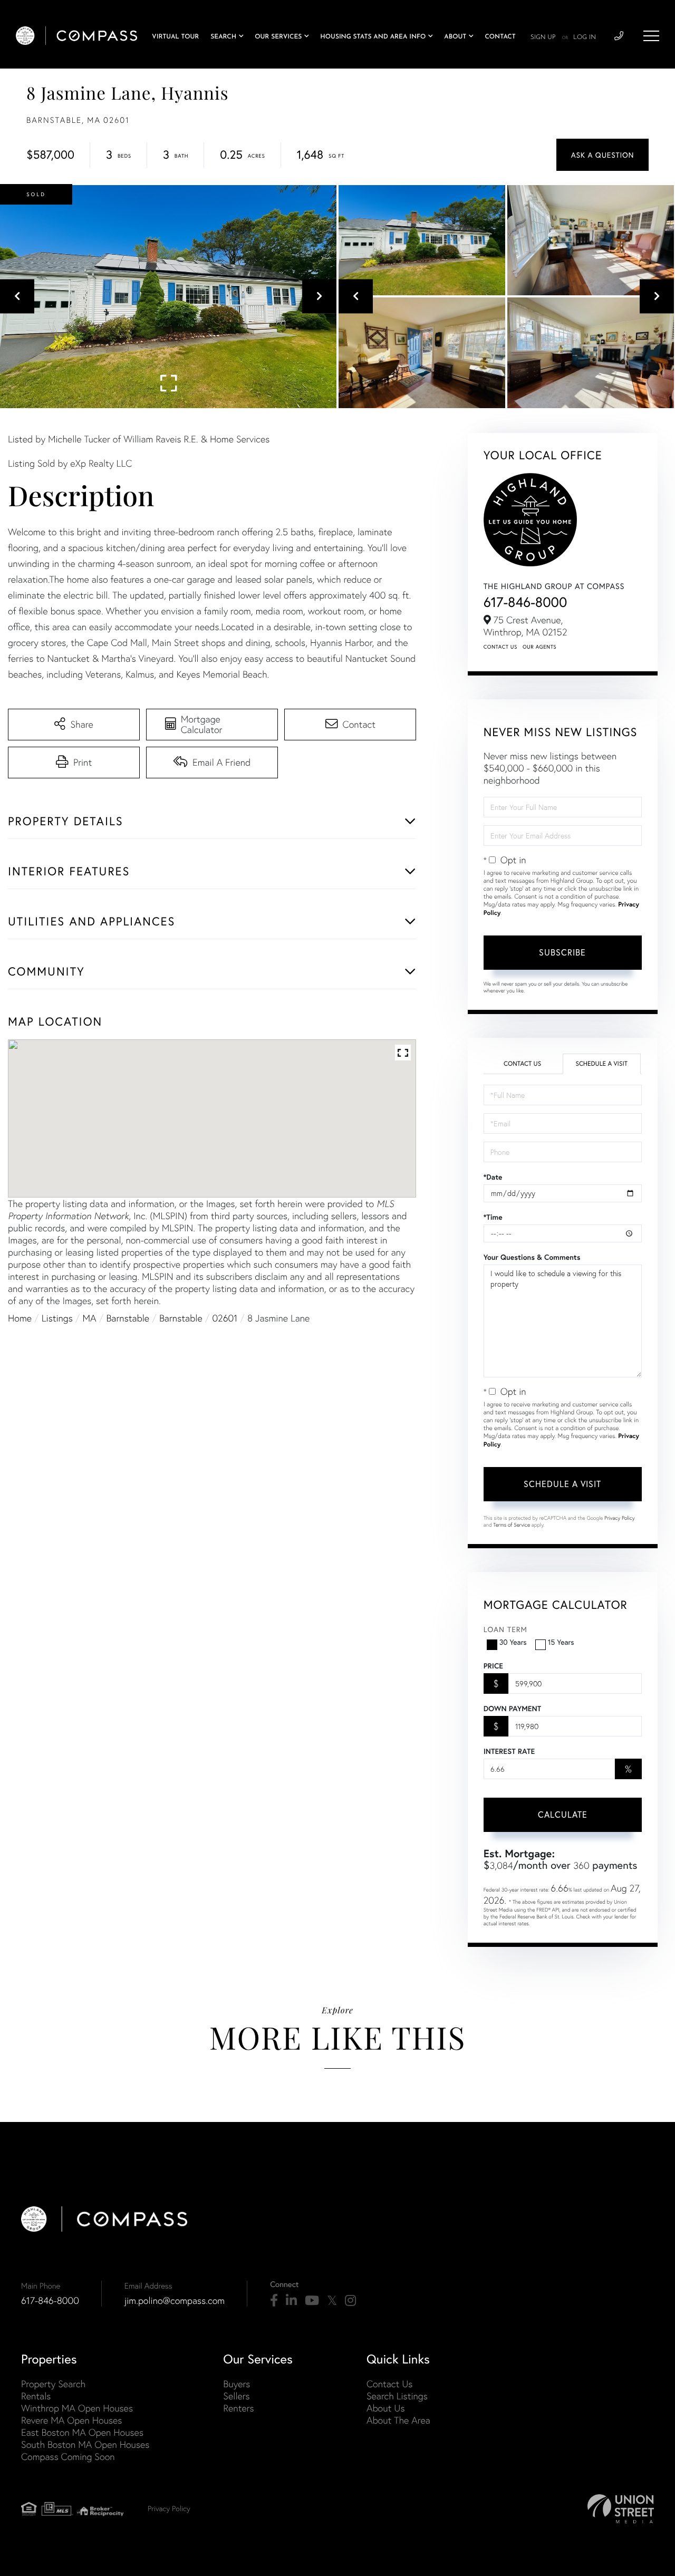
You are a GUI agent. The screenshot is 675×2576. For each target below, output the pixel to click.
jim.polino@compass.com (175, 2300)
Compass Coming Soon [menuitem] (68, 2457)
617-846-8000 (525, 602)
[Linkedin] (291, 2301)
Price (493, 1666)
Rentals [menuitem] (36, 2396)
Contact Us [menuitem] (389, 2384)
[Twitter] (332, 2301)
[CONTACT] (602, 155)
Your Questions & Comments (532, 1257)
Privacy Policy (620, 1518)
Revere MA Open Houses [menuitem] (71, 2420)
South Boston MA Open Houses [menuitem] (85, 2444)
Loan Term (505, 1629)
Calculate (563, 1814)
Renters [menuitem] (238, 2408)
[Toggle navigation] (651, 36)
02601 (225, 1318)
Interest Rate (509, 1751)
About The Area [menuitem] (398, 2420)
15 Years (561, 1642)
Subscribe (562, 952)
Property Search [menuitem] (53, 2384)
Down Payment (512, 1709)
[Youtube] (312, 2301)
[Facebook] (274, 2301)
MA (90, 1318)
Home (20, 1318)
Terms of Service (512, 1525)
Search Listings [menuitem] (397, 2396)
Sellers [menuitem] (236, 2396)
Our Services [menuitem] (278, 37)
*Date (493, 1177)
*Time (493, 1217)
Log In (585, 37)
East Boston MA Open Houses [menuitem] (82, 2432)
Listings (57, 1318)
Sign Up (543, 37)
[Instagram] (350, 2301)
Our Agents (539, 647)
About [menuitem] (455, 37)
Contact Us (500, 647)
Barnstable (128, 1318)
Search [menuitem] (223, 37)
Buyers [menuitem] (237, 2384)
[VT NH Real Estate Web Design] (621, 2509)
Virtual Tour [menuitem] (175, 37)
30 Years (513, 1642)
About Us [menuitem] (386, 2408)
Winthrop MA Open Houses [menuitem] (77, 2408)
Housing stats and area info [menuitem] (373, 37)
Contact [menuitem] (500, 37)
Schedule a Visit (601, 1064)
